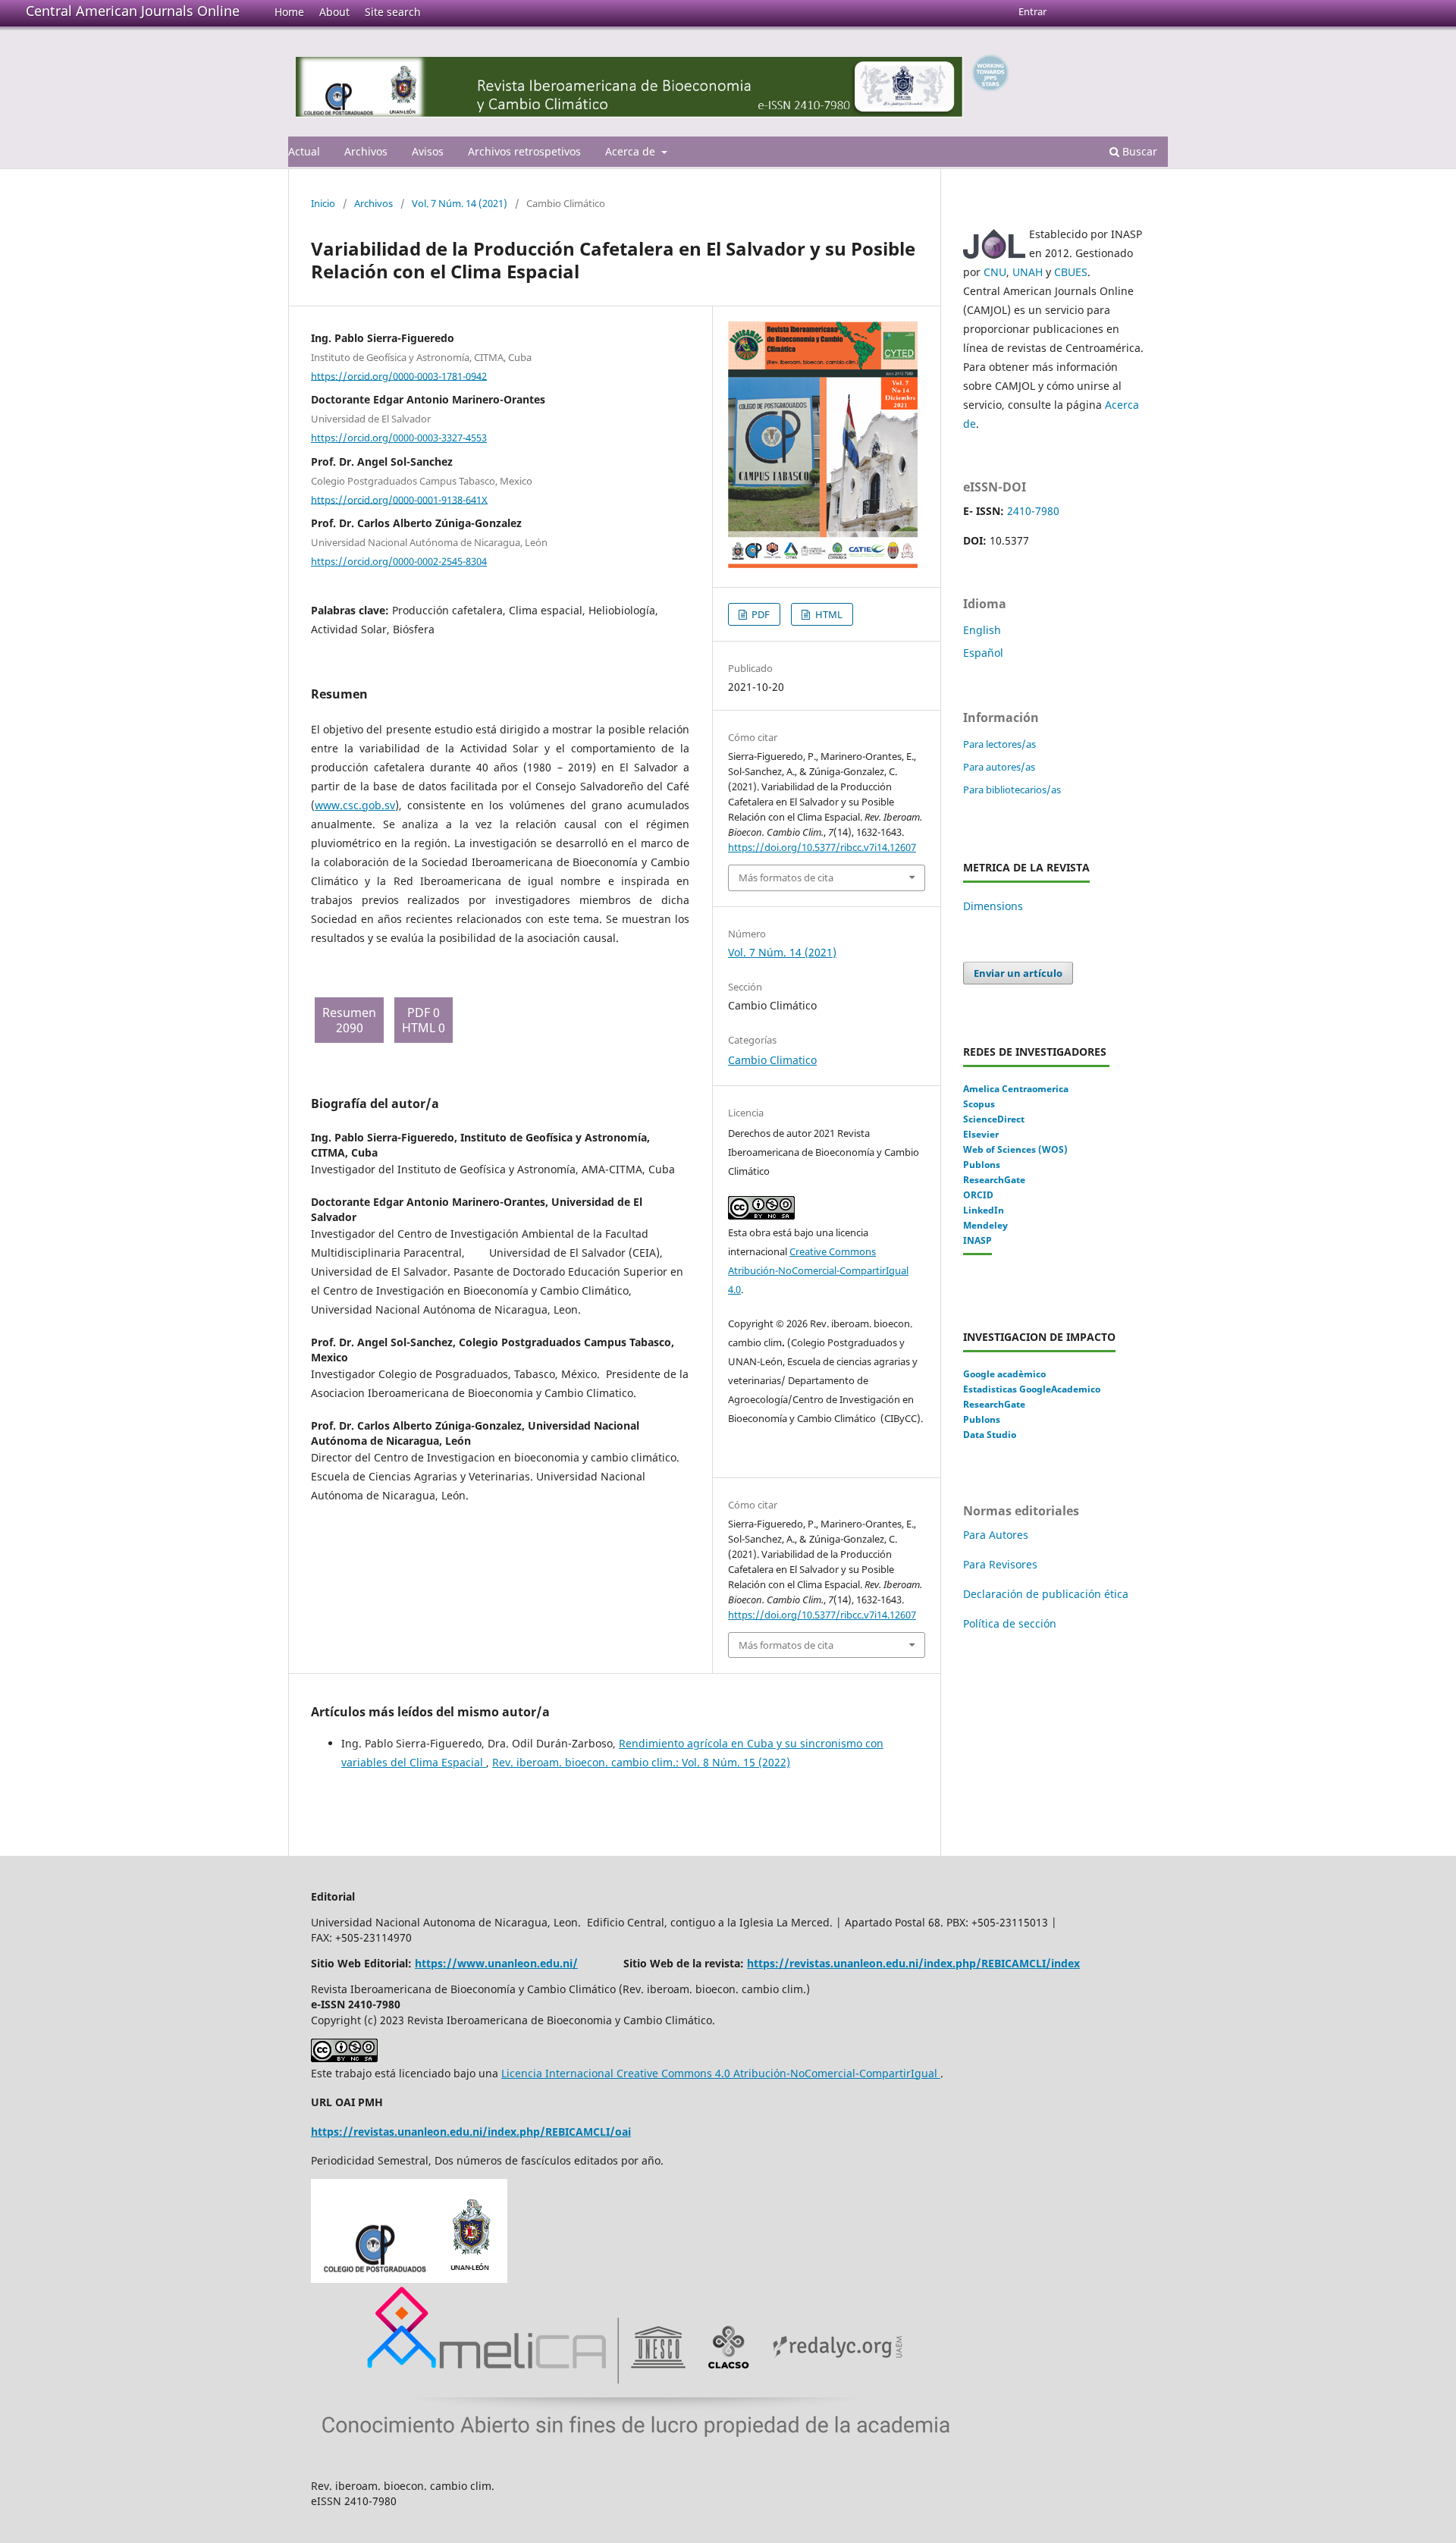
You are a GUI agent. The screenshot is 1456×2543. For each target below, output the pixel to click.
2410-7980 (1033, 511)
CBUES (1071, 272)
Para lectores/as (999, 744)
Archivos (366, 151)
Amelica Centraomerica (1016, 1089)
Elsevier (981, 1134)
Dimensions (993, 906)
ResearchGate (994, 1180)
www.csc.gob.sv (355, 805)
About (334, 12)
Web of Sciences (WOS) (1015, 1149)
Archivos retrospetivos (524, 151)
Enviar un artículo (1018, 973)
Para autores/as (999, 767)
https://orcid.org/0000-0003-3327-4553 (399, 438)
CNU (995, 272)
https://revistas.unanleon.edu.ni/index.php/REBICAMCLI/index (913, 1963)
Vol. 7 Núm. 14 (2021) (460, 203)
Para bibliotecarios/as (1012, 790)
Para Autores (996, 1535)
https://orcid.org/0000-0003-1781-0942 (399, 375)
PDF (759, 614)
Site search (393, 12)
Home (289, 12)
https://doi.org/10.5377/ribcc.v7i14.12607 (822, 847)
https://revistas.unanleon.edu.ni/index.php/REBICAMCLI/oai (471, 2132)
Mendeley (985, 1225)
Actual (304, 151)
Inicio (323, 203)
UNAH (1028, 272)
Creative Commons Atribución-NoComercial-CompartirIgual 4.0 (818, 1270)
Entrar (1032, 11)
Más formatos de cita (786, 877)
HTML (828, 614)
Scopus (979, 1104)
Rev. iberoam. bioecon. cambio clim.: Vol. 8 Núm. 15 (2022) (641, 1762)
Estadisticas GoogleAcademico (1032, 1389)
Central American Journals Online (133, 11)
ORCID (978, 1195)
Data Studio (990, 1435)
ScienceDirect (994, 1119)
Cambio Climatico (772, 1060)
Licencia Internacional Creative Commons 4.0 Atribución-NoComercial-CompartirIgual (721, 2073)
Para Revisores (1000, 1564)
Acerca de (632, 151)
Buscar (1138, 151)
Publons (982, 1165)
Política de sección (1010, 1623)
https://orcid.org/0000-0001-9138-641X (399, 499)
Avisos (428, 151)
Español (983, 653)
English (982, 630)
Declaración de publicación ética (1047, 1594)
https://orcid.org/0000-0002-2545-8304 (399, 561)
